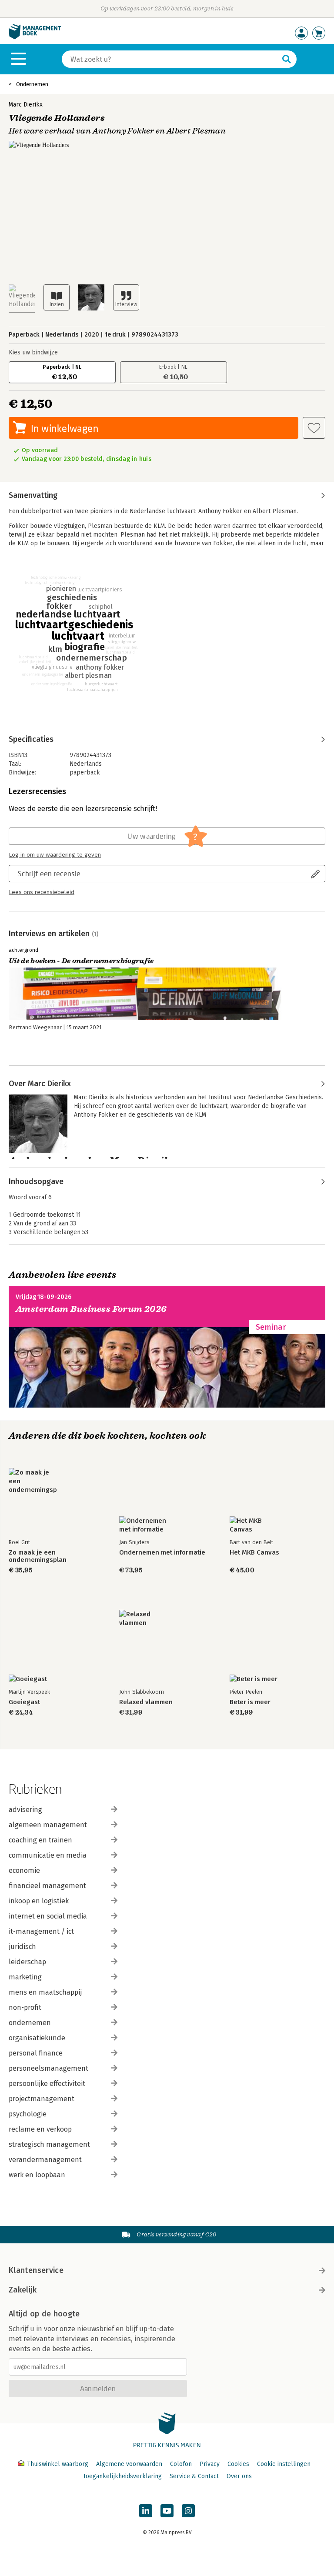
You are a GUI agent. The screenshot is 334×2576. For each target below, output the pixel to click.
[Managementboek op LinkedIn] (146, 2511)
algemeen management (48, 1825)
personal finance (36, 2053)
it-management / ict (41, 1931)
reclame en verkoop (40, 2129)
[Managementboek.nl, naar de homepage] (35, 37)
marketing (25, 1977)
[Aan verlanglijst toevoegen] (314, 428)
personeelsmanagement (48, 2068)
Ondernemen (32, 84)
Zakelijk (23, 2290)
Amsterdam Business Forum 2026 (91, 1309)
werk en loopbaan (37, 2175)
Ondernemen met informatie (162, 1553)
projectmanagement (42, 2099)
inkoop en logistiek (39, 1901)
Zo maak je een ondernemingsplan (38, 1556)
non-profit (25, 2007)
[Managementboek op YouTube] (167, 2511)
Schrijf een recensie (49, 873)
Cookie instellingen (284, 2464)
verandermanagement (45, 2160)
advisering (25, 1810)
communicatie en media (48, 1855)
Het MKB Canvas (254, 1553)
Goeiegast (24, 1702)
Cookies (238, 2464)
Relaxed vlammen (146, 1702)
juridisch (22, 1947)
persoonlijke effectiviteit (47, 2084)
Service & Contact (194, 2476)
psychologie (28, 2114)
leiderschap (27, 1962)
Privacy (210, 2464)
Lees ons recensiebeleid (42, 892)
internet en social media (48, 1916)
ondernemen (30, 2023)
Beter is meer (250, 1702)
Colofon (181, 2464)
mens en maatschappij (45, 1992)
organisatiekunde (37, 2038)
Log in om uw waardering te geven (55, 855)
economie (24, 1870)
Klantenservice (36, 2270)
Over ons (239, 2476)
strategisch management (49, 2144)
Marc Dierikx (26, 105)
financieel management (47, 1886)
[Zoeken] (287, 59)
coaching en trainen (40, 1840)
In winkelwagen (65, 428)
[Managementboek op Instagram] (188, 2511)
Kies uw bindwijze (33, 352)
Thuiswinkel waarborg (58, 2464)
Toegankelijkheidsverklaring (122, 2476)
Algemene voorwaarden (129, 2464)
